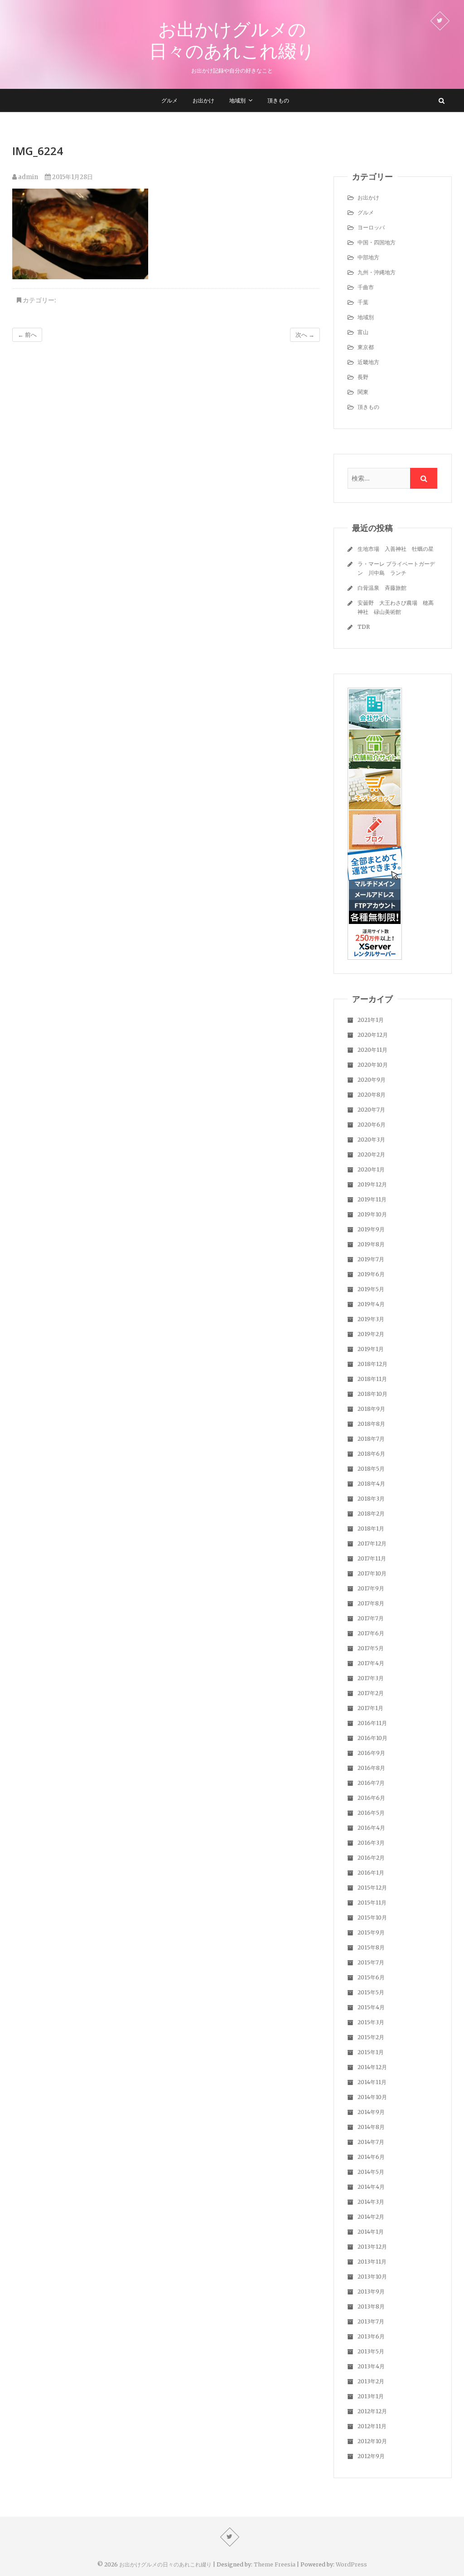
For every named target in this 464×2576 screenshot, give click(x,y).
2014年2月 (371, 2217)
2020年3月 (371, 1140)
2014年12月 (372, 2067)
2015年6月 (371, 1977)
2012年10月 (372, 2441)
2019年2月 (371, 1334)
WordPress (351, 2564)
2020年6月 (372, 1125)
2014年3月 (371, 2202)
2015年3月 (371, 2022)
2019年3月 (371, 1319)
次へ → (305, 335)
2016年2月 (371, 1858)
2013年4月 (371, 2366)
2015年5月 (371, 1992)
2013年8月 (371, 2306)
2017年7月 (371, 1618)
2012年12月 (372, 2411)
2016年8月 (371, 1768)
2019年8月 (371, 1244)
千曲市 (366, 287)
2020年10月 (373, 1065)
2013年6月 (371, 2336)
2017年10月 (372, 1573)
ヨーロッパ (371, 227)
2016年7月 (371, 1783)
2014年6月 (371, 2157)
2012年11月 (372, 2426)
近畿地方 (368, 362)
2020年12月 (373, 1035)
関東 (363, 392)
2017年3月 (371, 1678)
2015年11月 (372, 1903)
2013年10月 (372, 2277)
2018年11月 (372, 1379)
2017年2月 (371, 1693)
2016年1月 (371, 1873)
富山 (363, 332)
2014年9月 (371, 2112)
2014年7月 (371, 2142)
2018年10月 (372, 1394)
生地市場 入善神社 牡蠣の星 (396, 549)
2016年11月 (372, 1723)
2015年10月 (372, 1917)
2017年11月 (372, 1558)
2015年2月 (371, 2037)
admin (27, 177)
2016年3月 (371, 1843)
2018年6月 (371, 1454)
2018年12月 (372, 1364)
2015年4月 (371, 2007)
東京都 (366, 347)
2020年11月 (372, 1050)
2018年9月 (371, 1409)
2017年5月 (371, 1648)
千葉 (363, 302)
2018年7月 (371, 1439)
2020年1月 (371, 1169)
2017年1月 (370, 1708)
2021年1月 (371, 1020)
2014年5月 (371, 2172)
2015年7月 (371, 1962)
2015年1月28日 (72, 177)
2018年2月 (371, 1514)
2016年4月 (371, 1828)
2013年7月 (371, 2321)
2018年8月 (371, 1424)
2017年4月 (371, 1663)
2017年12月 (372, 1543)
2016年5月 (371, 1813)
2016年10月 (372, 1738)
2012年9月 (371, 2456)
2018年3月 (371, 1499)
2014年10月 (372, 2097)
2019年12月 (372, 1184)
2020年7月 (371, 1110)
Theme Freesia (275, 2564)
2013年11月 (372, 2262)
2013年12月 (372, 2247)
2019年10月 (372, 1214)
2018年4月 (371, 1484)
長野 (363, 377)
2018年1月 (371, 1529)
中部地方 (368, 257)
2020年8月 (372, 1095)
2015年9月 (371, 1932)
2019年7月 (371, 1259)
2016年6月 (371, 1798)
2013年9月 (371, 2292)
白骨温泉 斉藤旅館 (382, 588)
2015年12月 (372, 1888)
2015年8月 (371, 1947)
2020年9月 (372, 1080)
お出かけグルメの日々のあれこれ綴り (232, 40)
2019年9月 (371, 1229)
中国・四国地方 (377, 242)
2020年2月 (371, 1154)
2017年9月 (371, 1588)
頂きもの (278, 100)
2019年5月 (371, 1289)
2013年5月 (371, 2351)
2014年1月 (371, 2232)
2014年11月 (372, 2082)
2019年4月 (371, 1304)
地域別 (237, 100)
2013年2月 (371, 2381)
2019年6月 (371, 1274)
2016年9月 (371, 1753)
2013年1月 (371, 2396)
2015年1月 (371, 2052)
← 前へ (27, 335)
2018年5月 (371, 1469)
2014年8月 (371, 2127)
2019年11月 (372, 1199)
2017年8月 (371, 1603)
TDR (364, 627)
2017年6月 (371, 1633)
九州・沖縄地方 (377, 272)
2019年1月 (371, 1349)
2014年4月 (371, 2187)
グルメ (169, 100)
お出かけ (203, 100)
